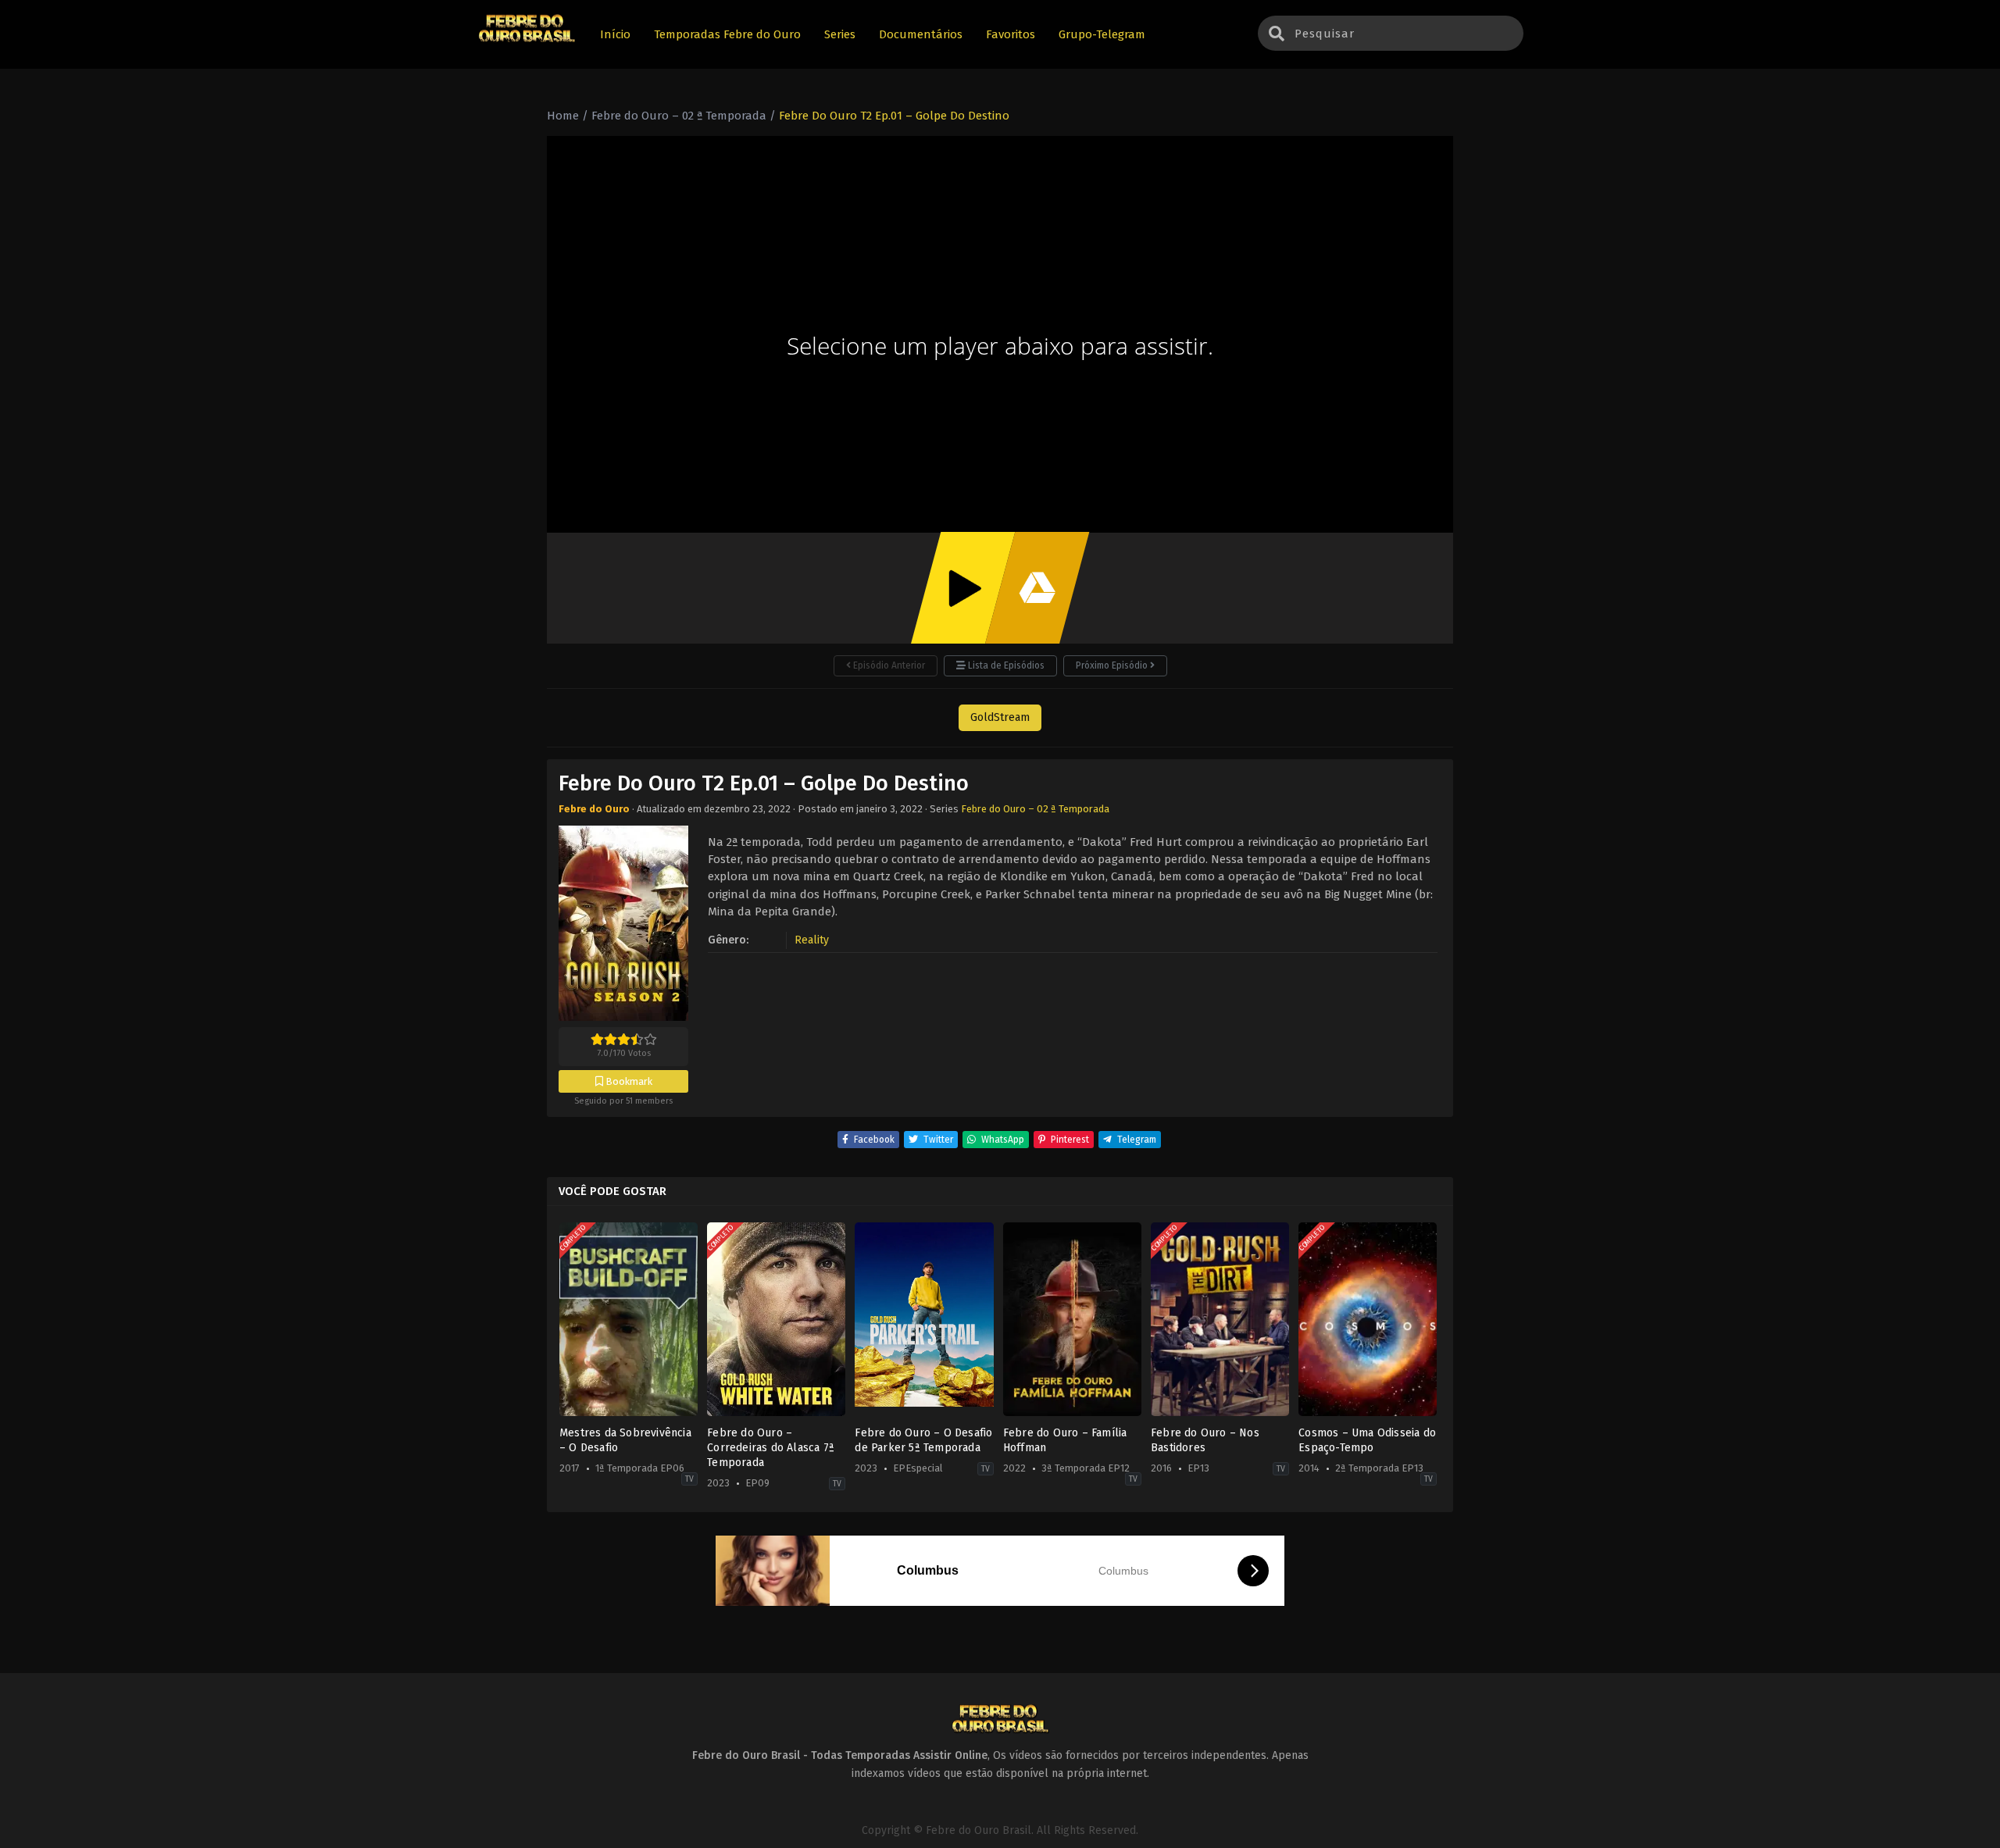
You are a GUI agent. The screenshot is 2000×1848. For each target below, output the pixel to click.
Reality (812, 940)
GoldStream (1000, 717)
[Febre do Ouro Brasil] (527, 40)
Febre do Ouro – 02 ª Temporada (1035, 809)
